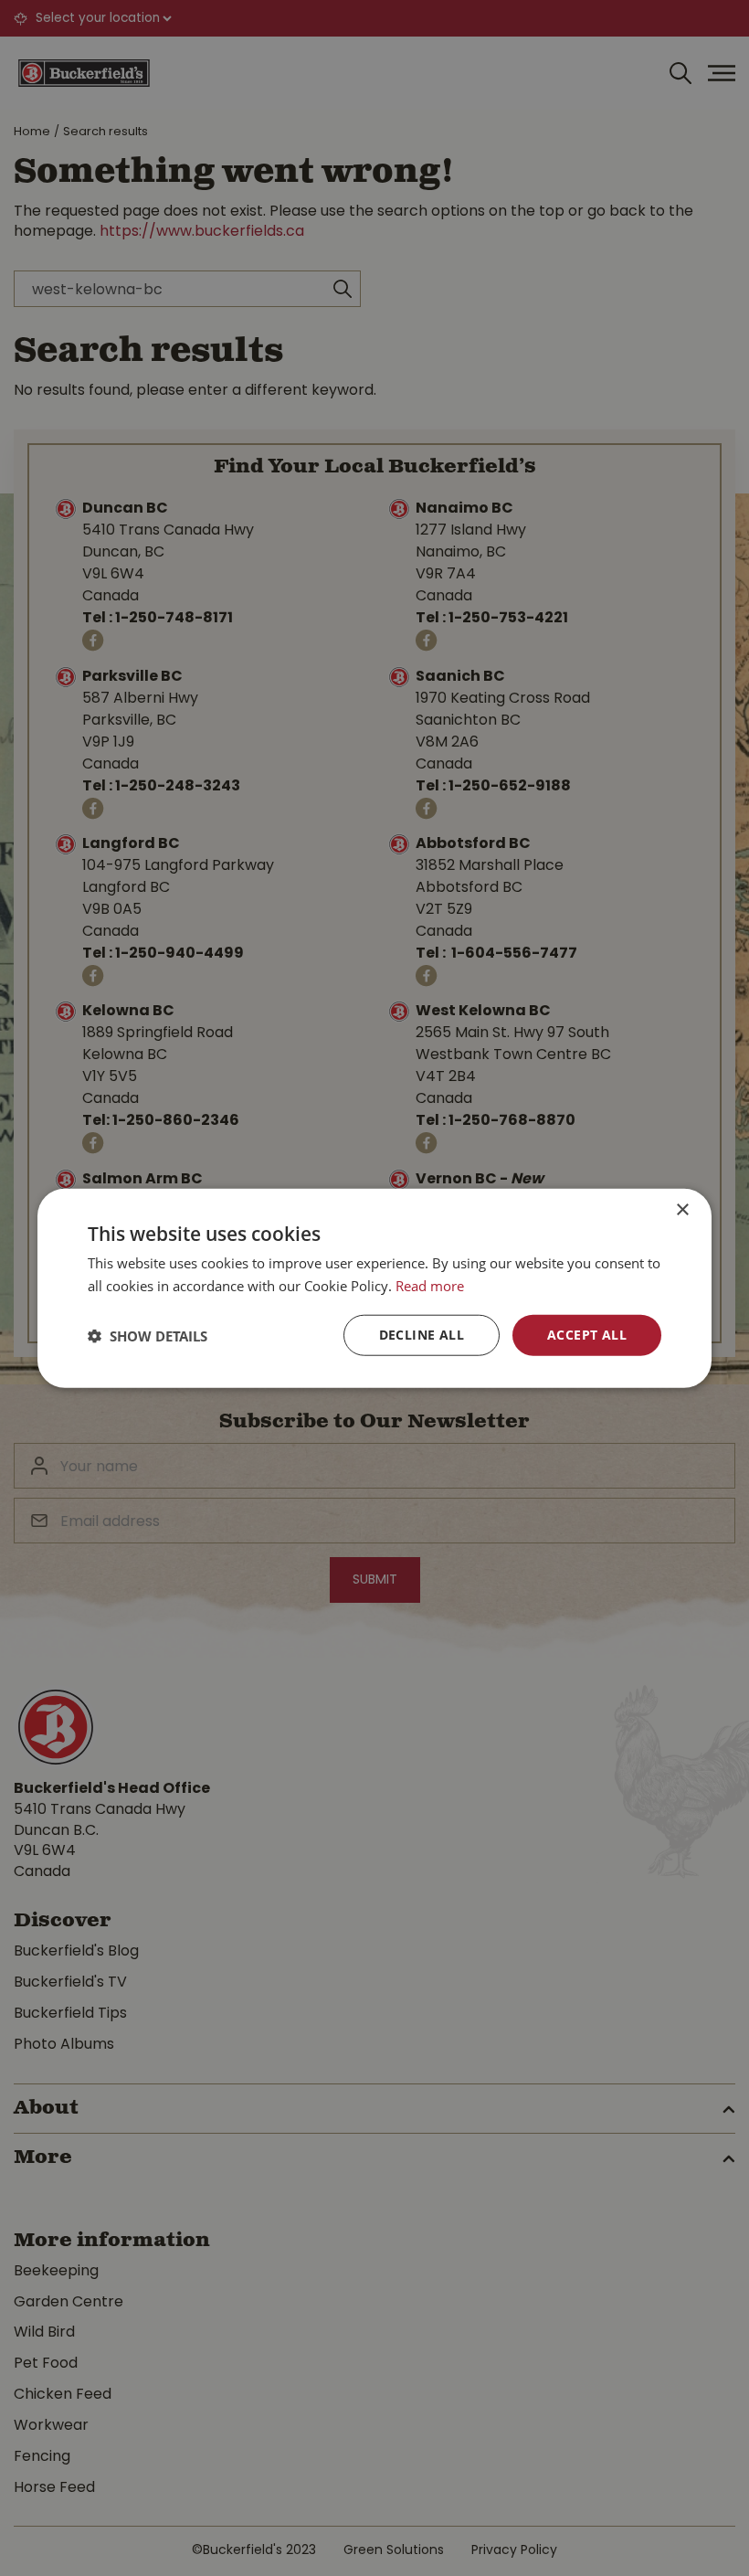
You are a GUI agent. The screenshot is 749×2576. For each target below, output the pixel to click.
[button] (148, 1335)
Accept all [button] (587, 1335)
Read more (430, 1285)
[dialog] (374, 1288)
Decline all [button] (422, 1335)
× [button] (682, 1209)
